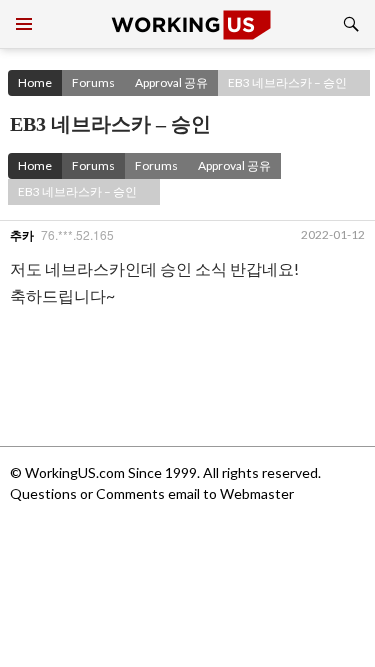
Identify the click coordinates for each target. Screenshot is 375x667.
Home (35, 82)
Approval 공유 (171, 82)
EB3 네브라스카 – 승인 (287, 82)
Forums (93, 82)
